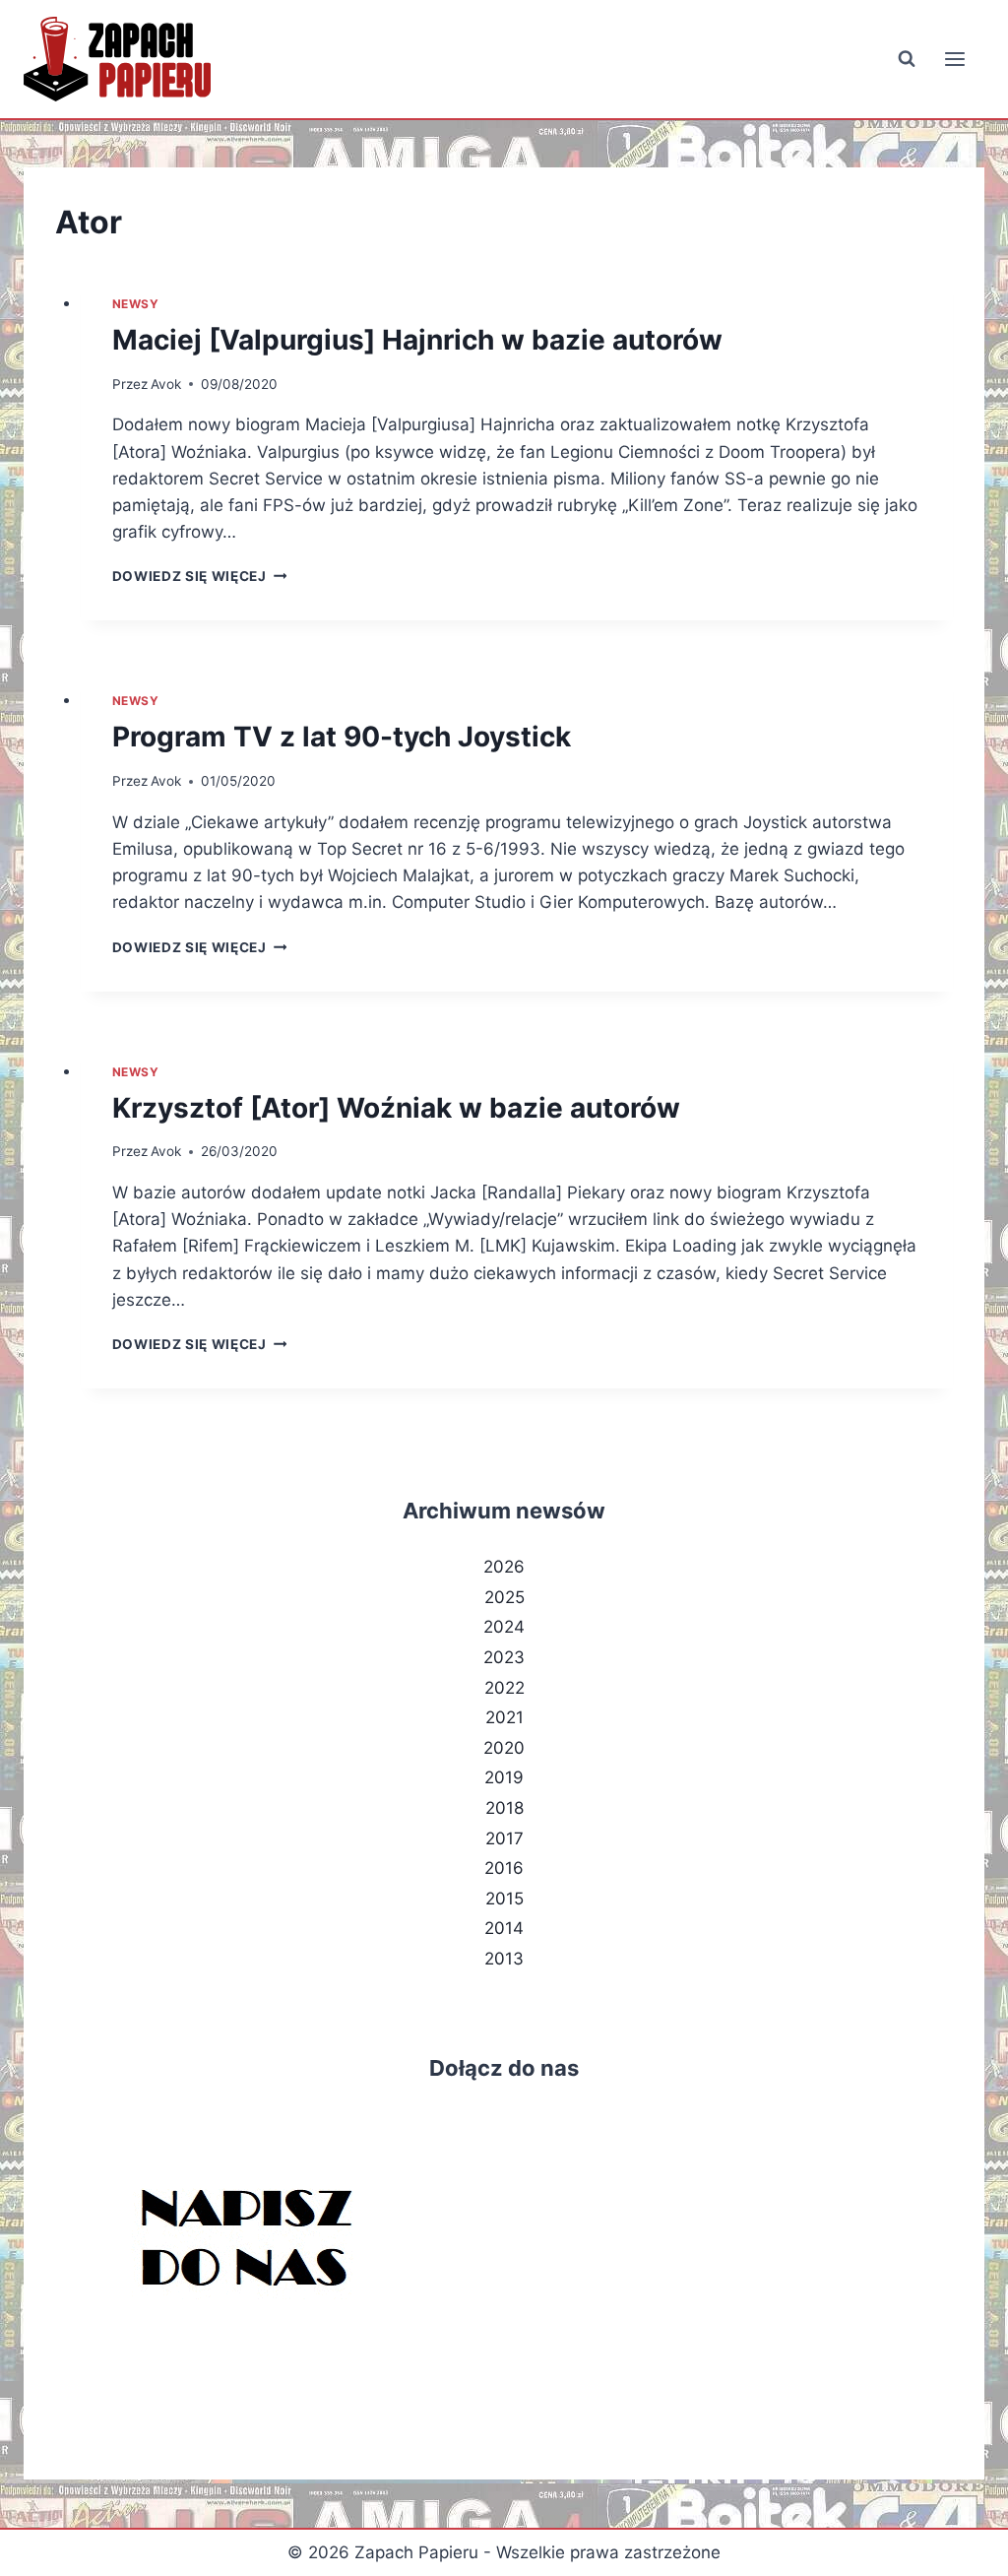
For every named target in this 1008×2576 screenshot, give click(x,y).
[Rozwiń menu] (954, 59)
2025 (504, 1597)
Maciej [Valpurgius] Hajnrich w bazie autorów (417, 340)
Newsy (136, 304)
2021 (504, 1717)
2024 (504, 1627)
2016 (504, 1868)
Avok (166, 384)
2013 (504, 1959)
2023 (504, 1657)
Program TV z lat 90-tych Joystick (342, 737)
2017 (504, 1838)
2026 (504, 1567)
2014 (504, 1928)
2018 (504, 1808)
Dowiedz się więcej (200, 576)
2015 (504, 1899)
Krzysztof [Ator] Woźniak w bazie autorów (396, 1108)
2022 (504, 1688)
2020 (504, 1748)
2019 (504, 1777)
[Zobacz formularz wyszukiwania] (907, 59)
